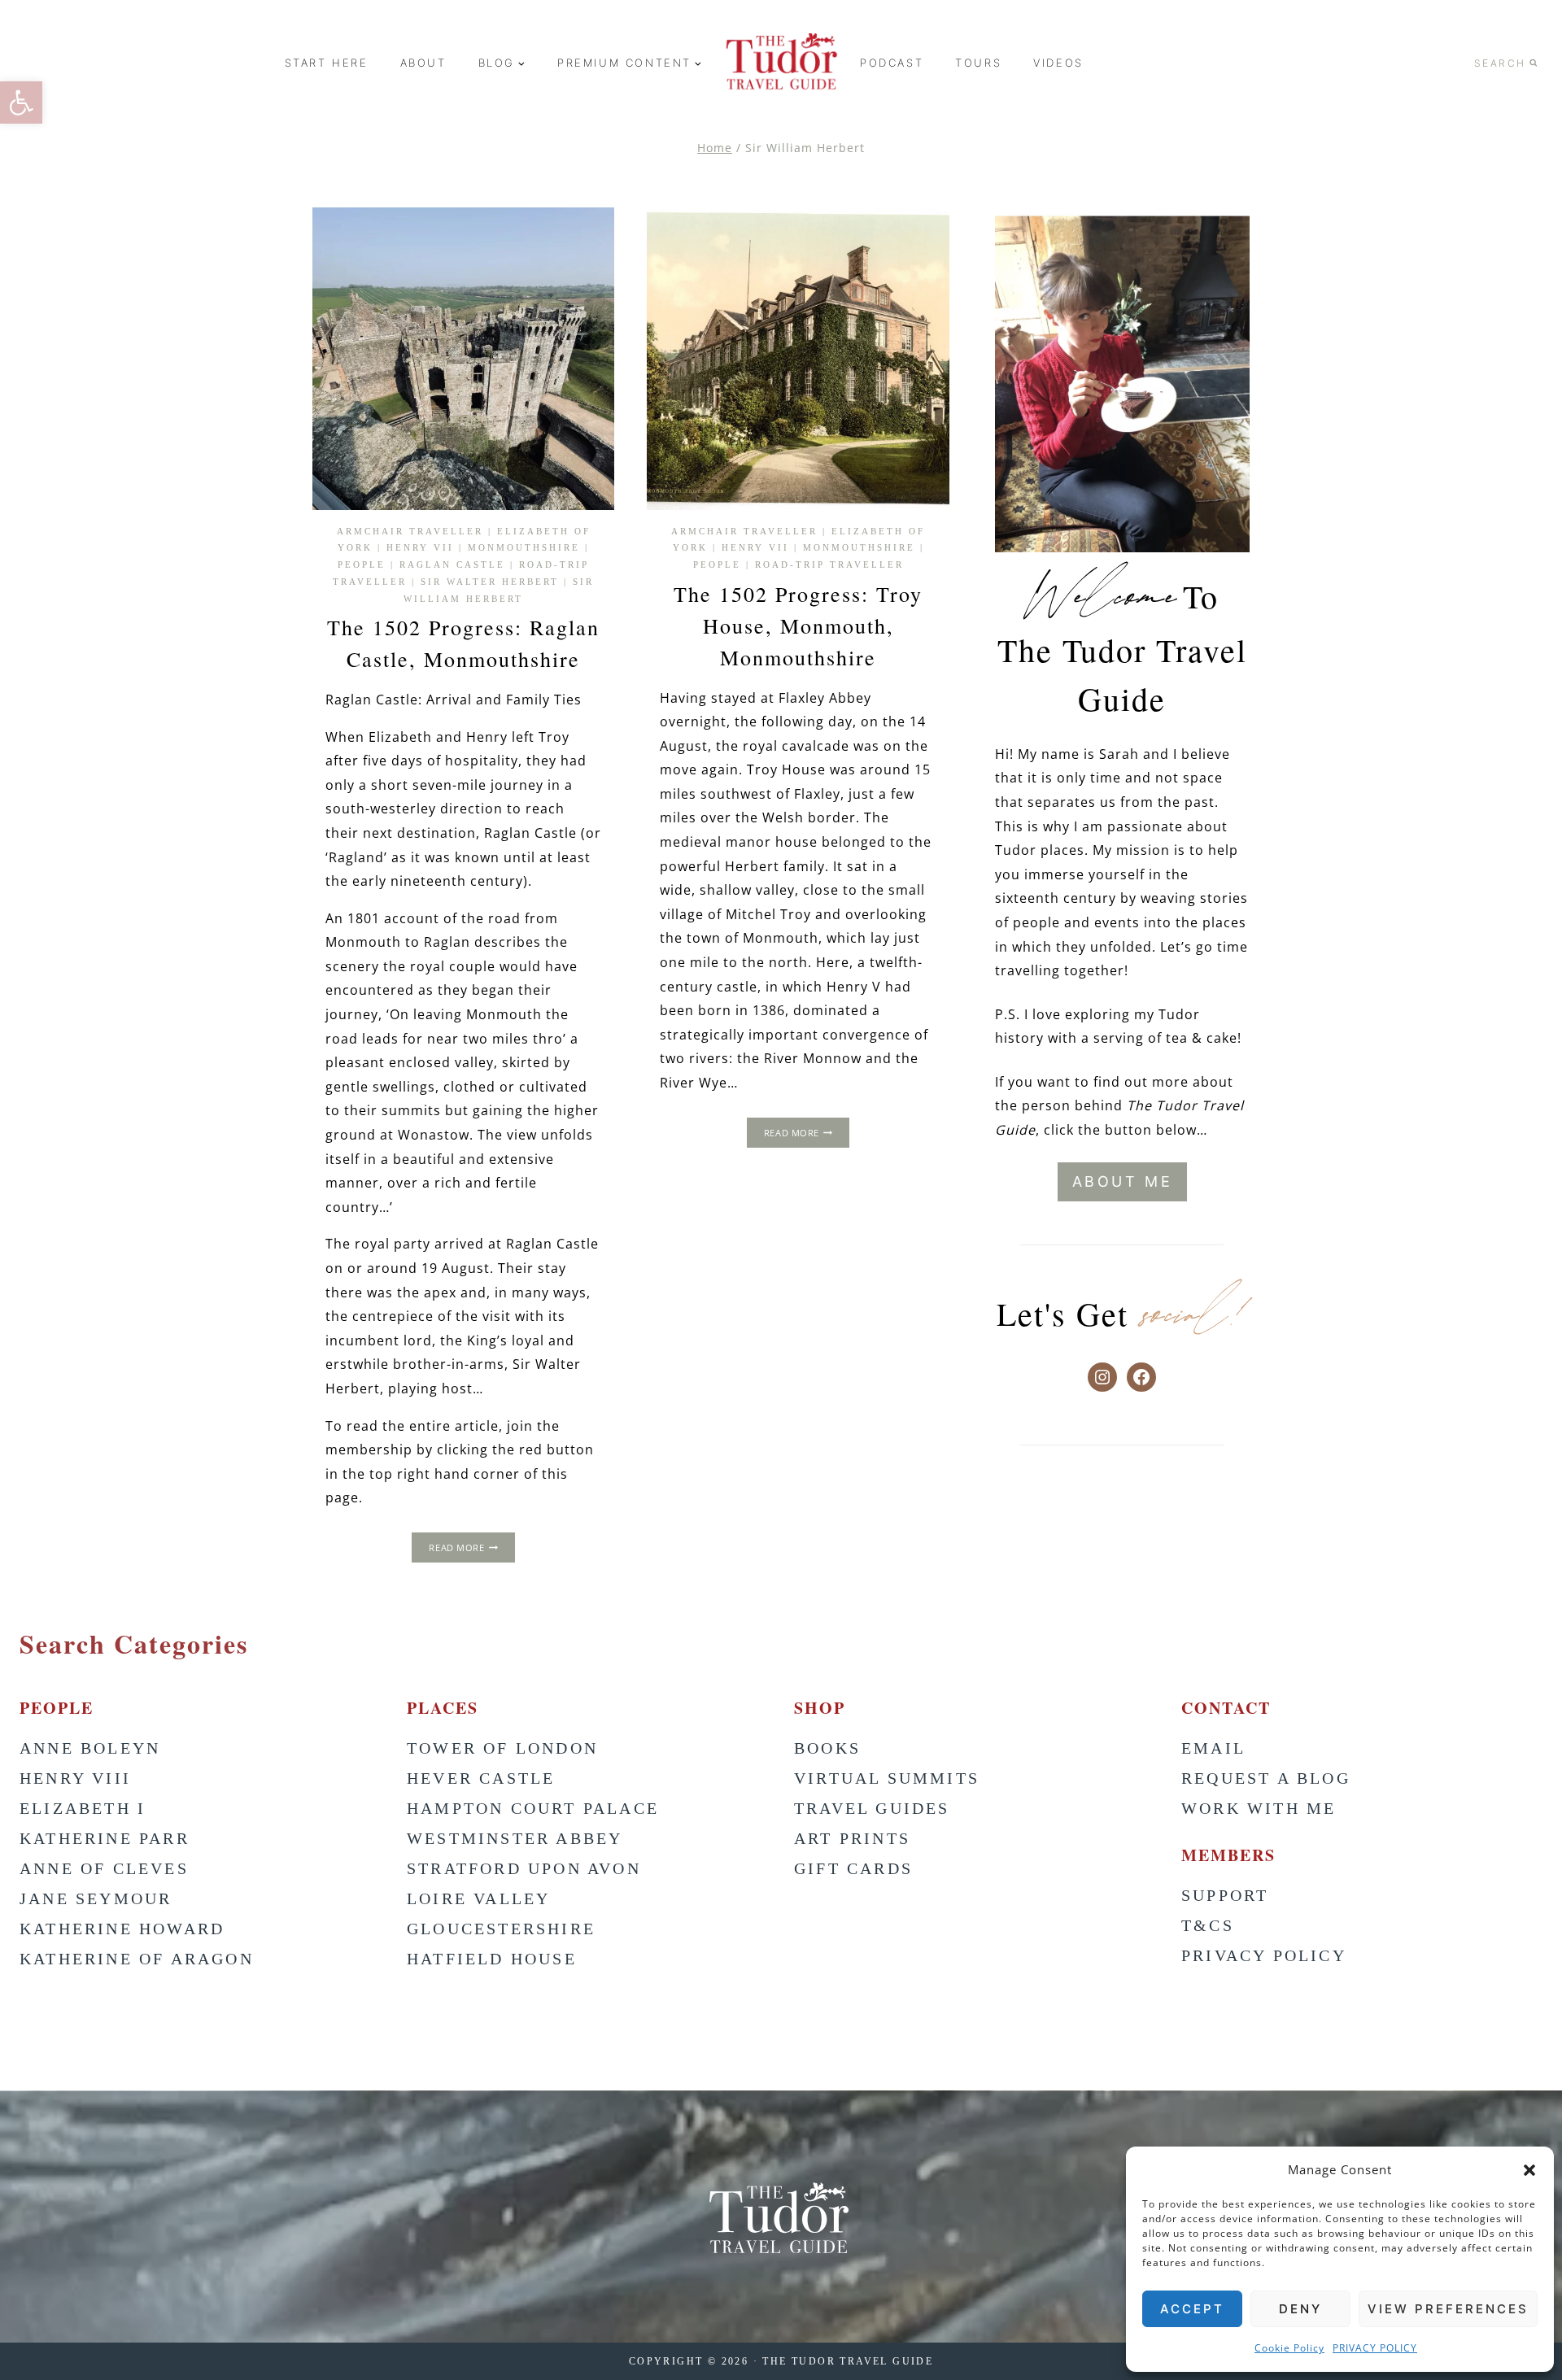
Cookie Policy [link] (1289, 2348)
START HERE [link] (327, 63)
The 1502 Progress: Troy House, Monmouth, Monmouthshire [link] (798, 626)
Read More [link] (471, 1549)
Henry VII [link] (420, 547)
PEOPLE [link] (362, 564)
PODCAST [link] (892, 63)
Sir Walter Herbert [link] (490, 582)
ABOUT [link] (423, 63)
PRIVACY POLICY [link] (1375, 2348)
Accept (1192, 2309)
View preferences (1448, 2309)
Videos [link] (1058, 63)
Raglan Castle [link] (452, 564)
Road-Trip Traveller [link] (829, 564)
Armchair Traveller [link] (410, 531)
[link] (21, 102)
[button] (1529, 2170)
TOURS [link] (978, 63)
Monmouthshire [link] (524, 547)
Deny (1300, 2309)
